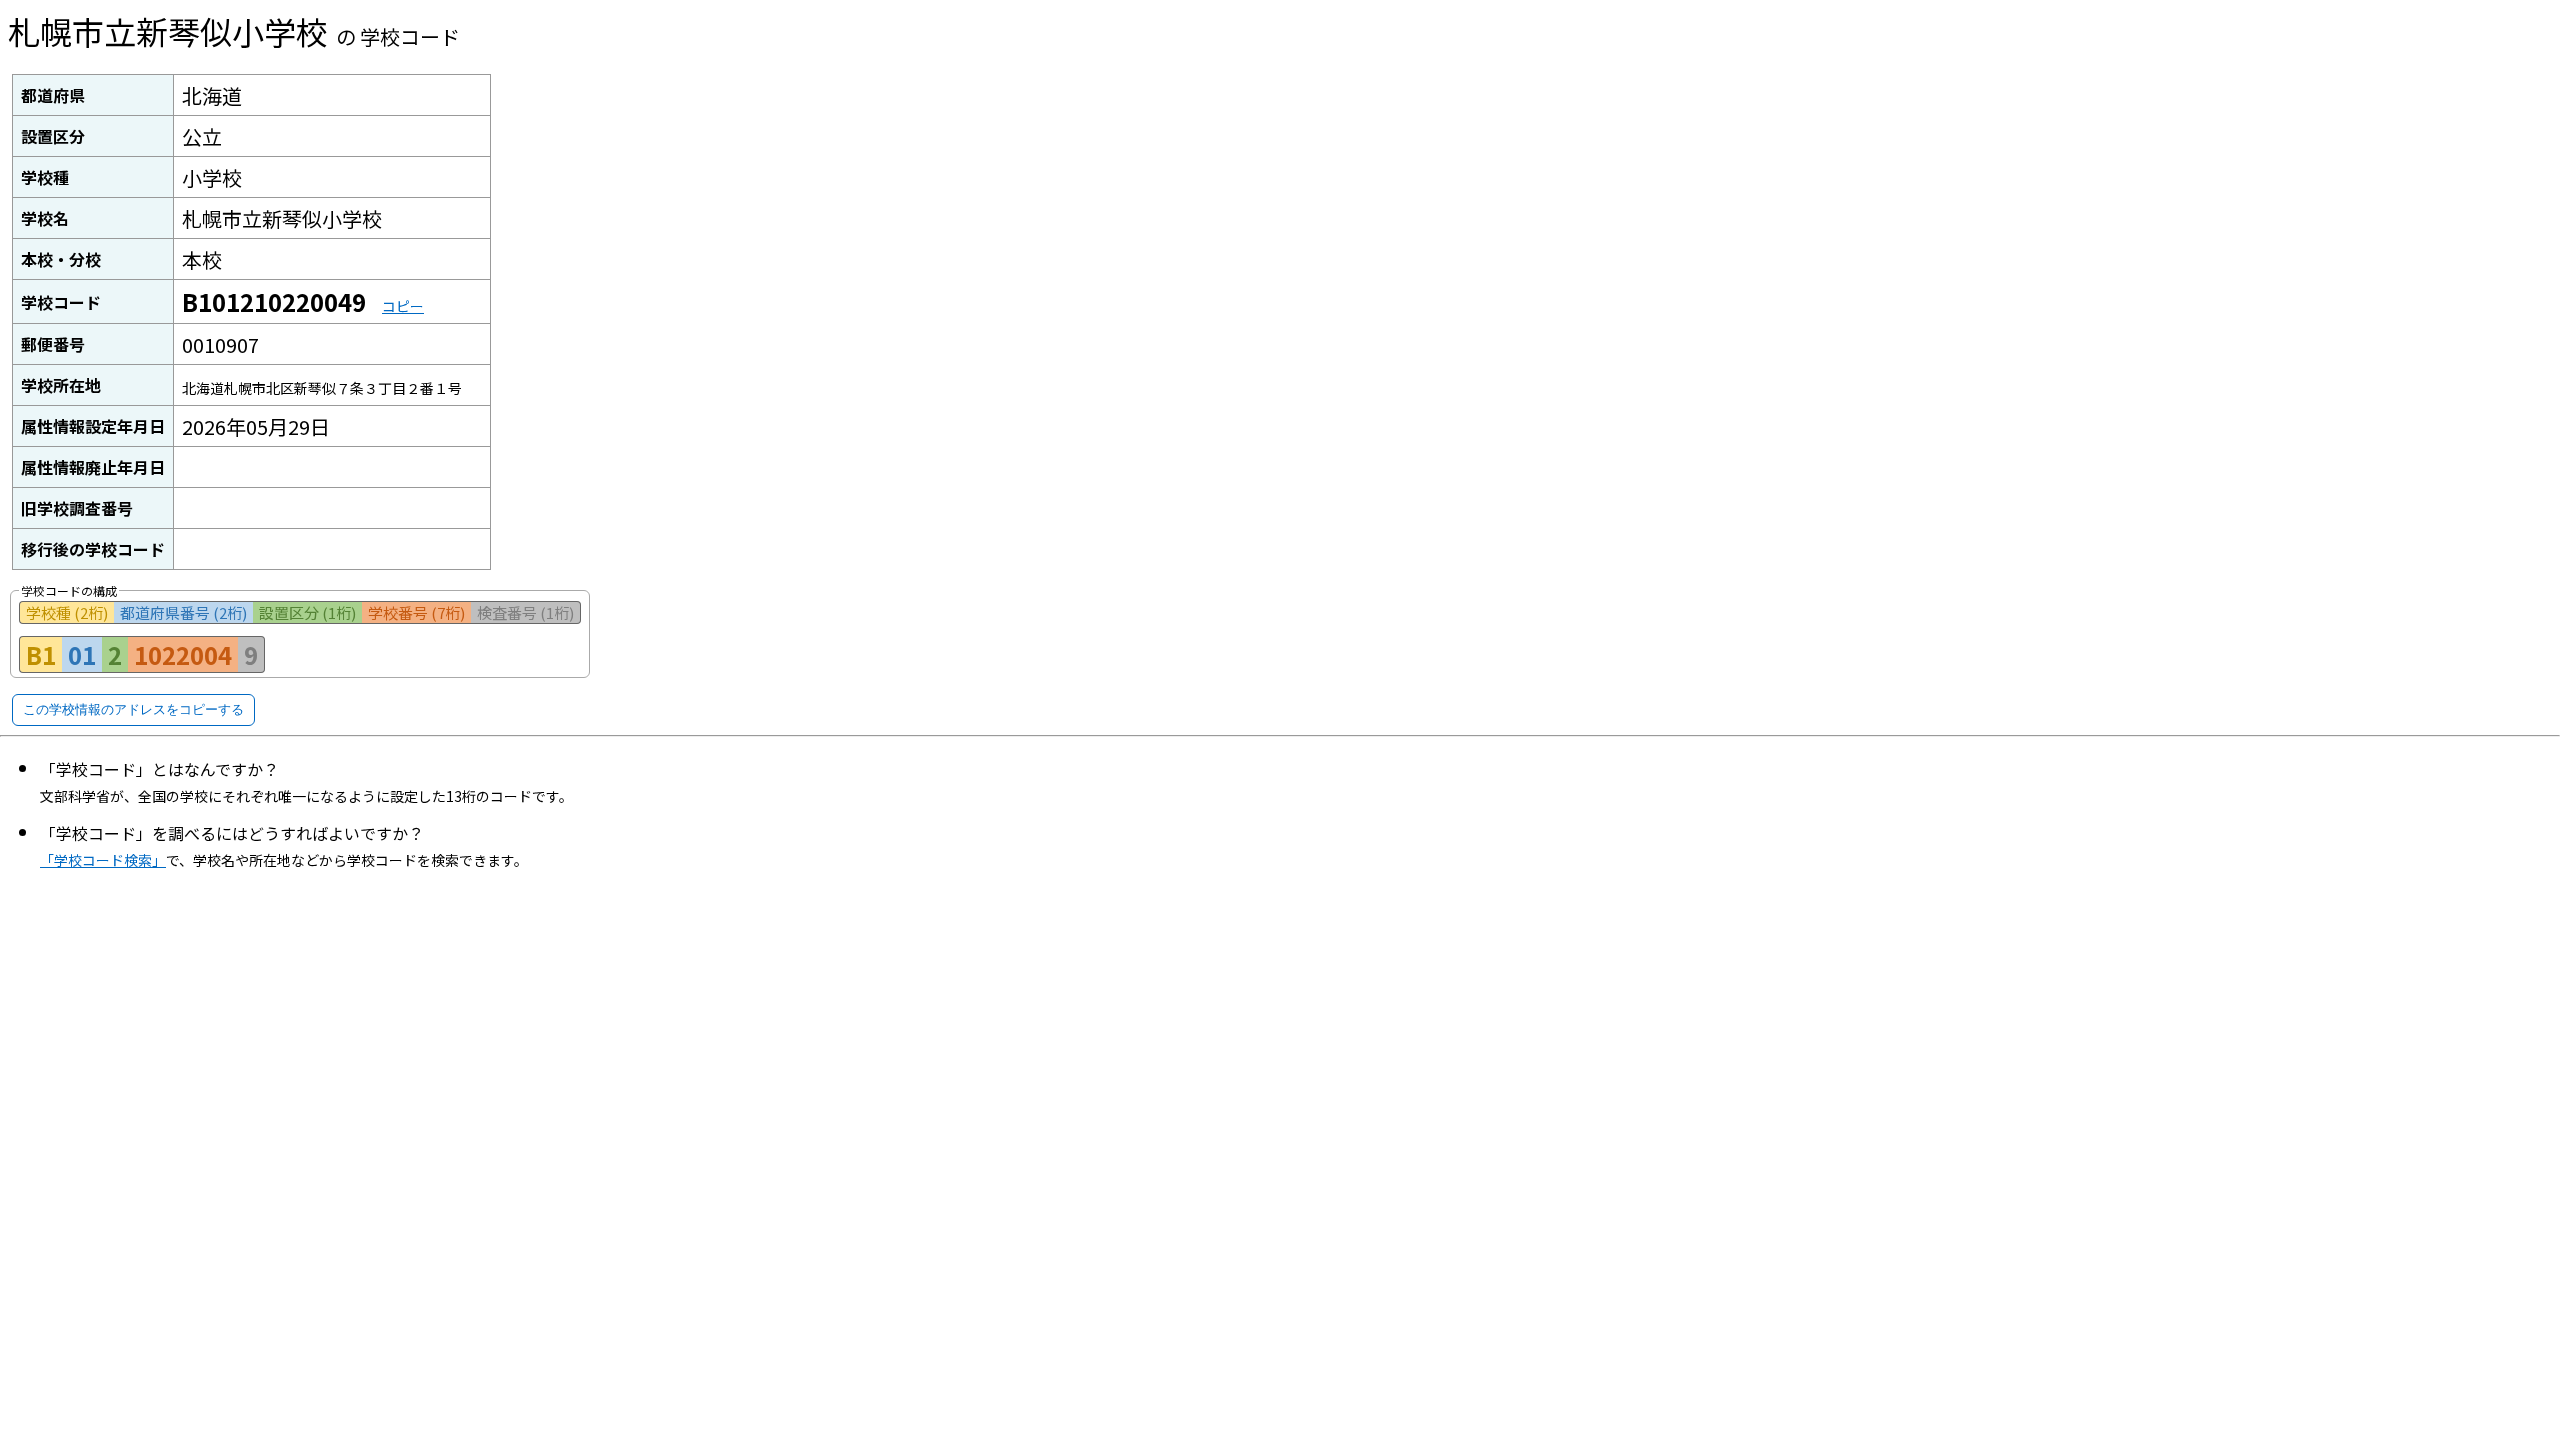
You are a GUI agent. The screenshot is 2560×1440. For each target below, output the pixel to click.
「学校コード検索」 (103, 860)
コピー (403, 306)
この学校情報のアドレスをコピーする (133, 709)
